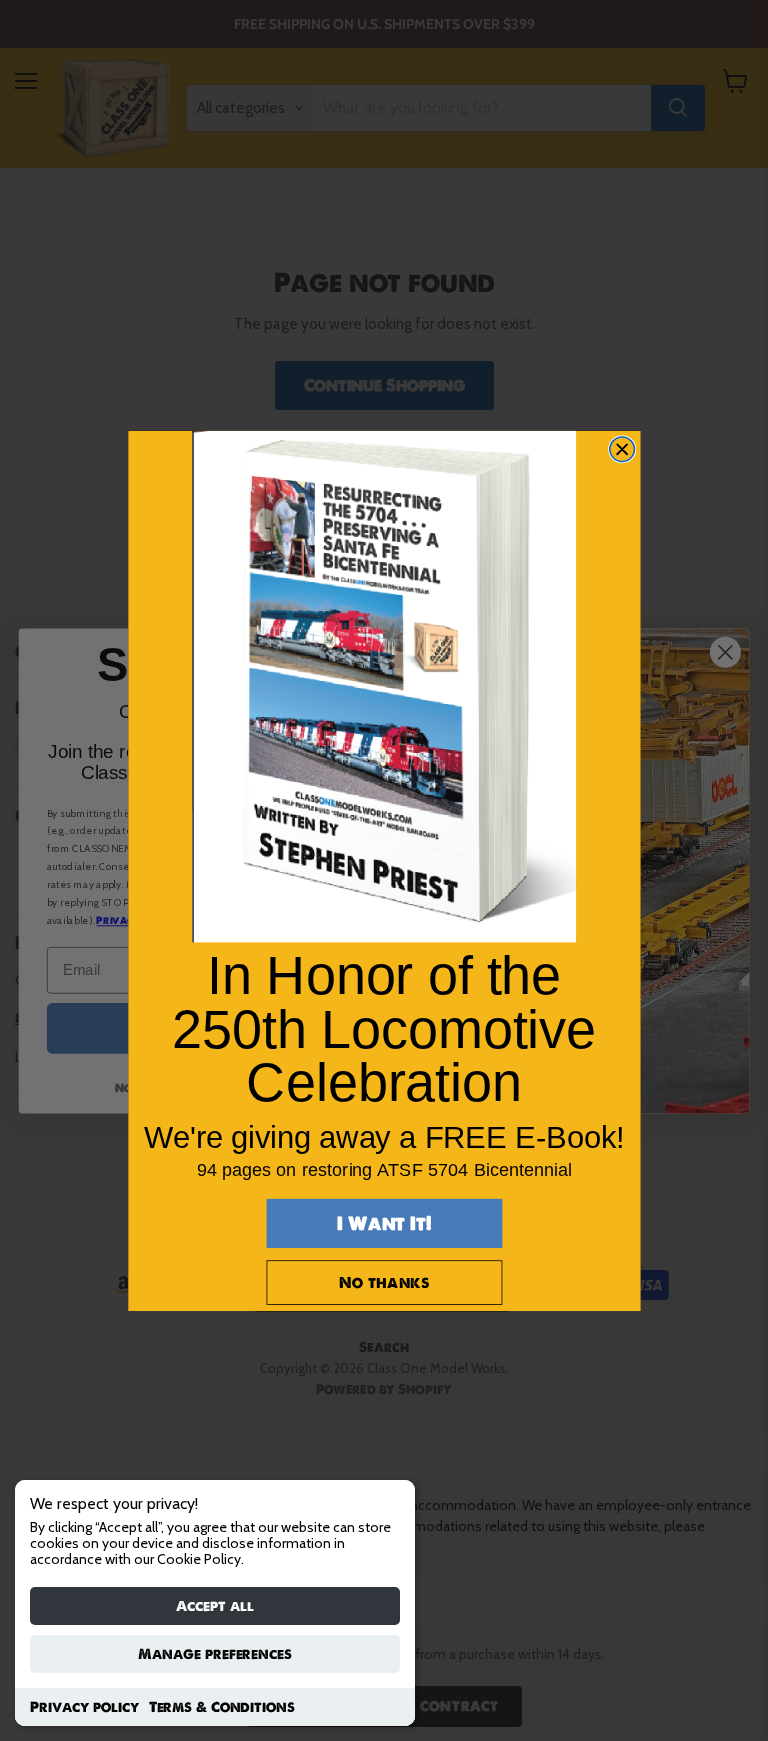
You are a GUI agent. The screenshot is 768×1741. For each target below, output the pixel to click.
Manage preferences (215, 1654)
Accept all (215, 1606)
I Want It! (384, 1222)
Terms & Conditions (222, 1707)
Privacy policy (84, 1707)
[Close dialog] (621, 449)
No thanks (384, 1281)
